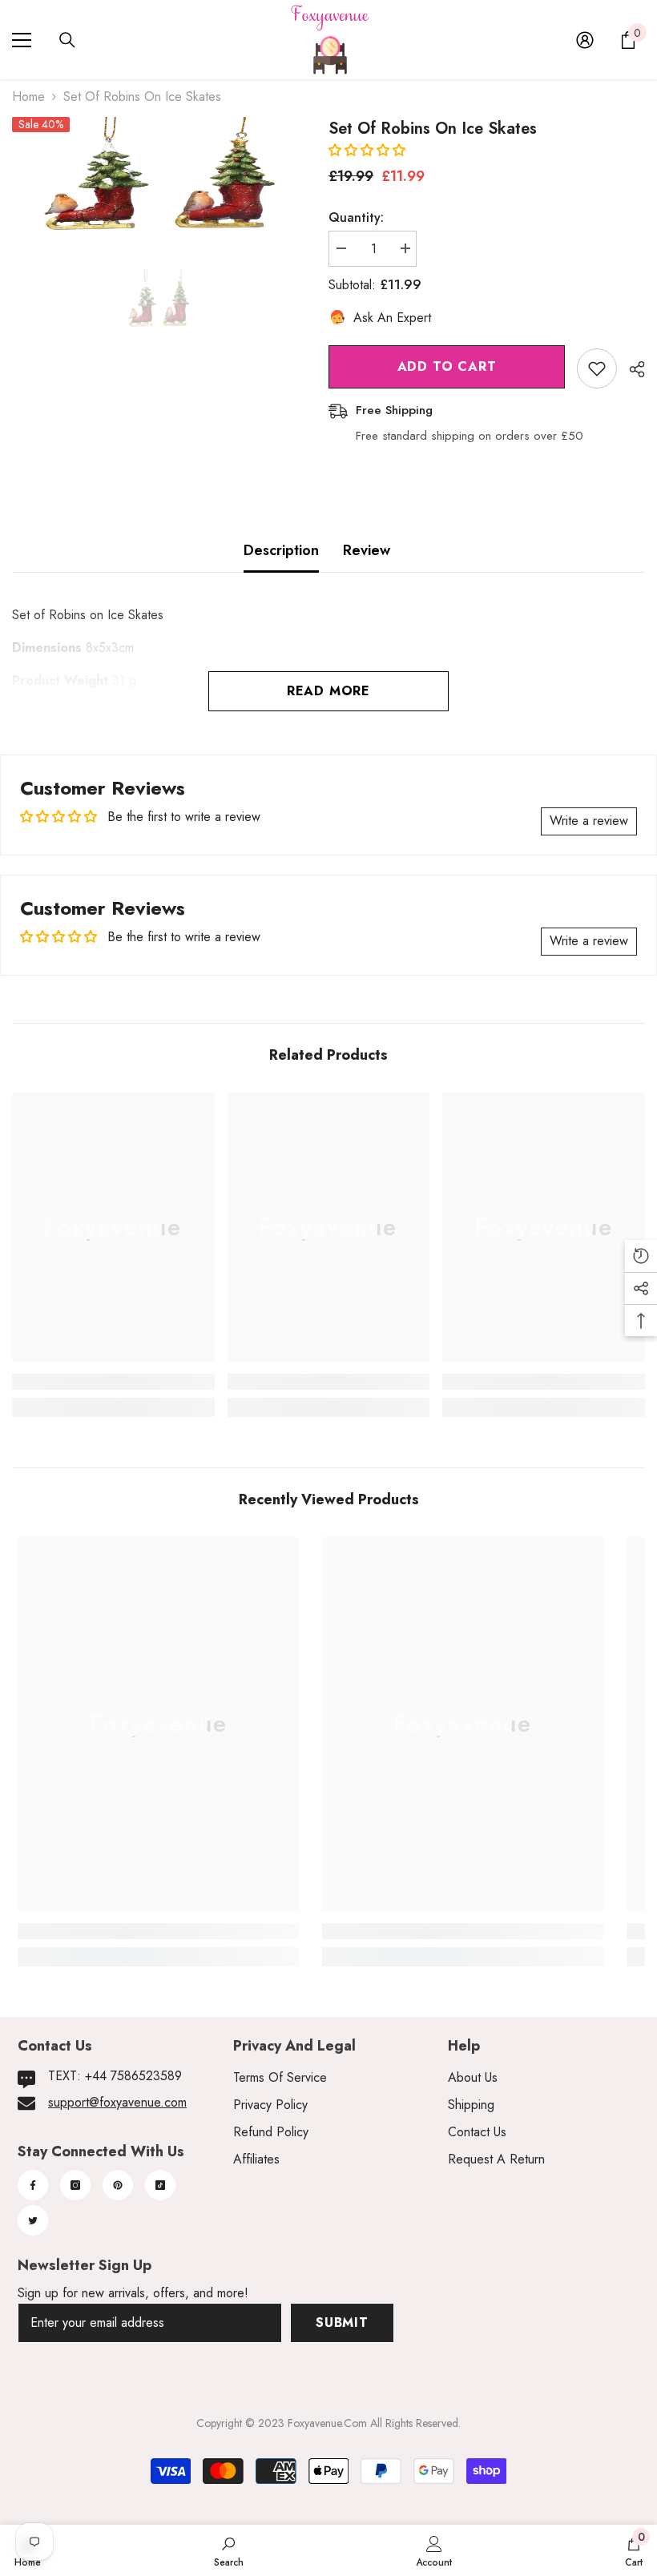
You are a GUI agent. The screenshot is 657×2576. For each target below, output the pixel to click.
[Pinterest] (118, 2185)
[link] (113, 1382)
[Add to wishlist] (597, 368)
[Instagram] (75, 2185)
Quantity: (356, 217)
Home (28, 97)
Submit (342, 2322)
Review (367, 550)
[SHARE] (631, 369)
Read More (328, 691)
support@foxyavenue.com (117, 2102)
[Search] (67, 40)
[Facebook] (33, 2185)
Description (281, 550)
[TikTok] (160, 2185)
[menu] (22, 40)
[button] (367, 150)
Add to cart (447, 366)
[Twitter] (33, 2220)
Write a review (589, 821)
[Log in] (585, 40)
